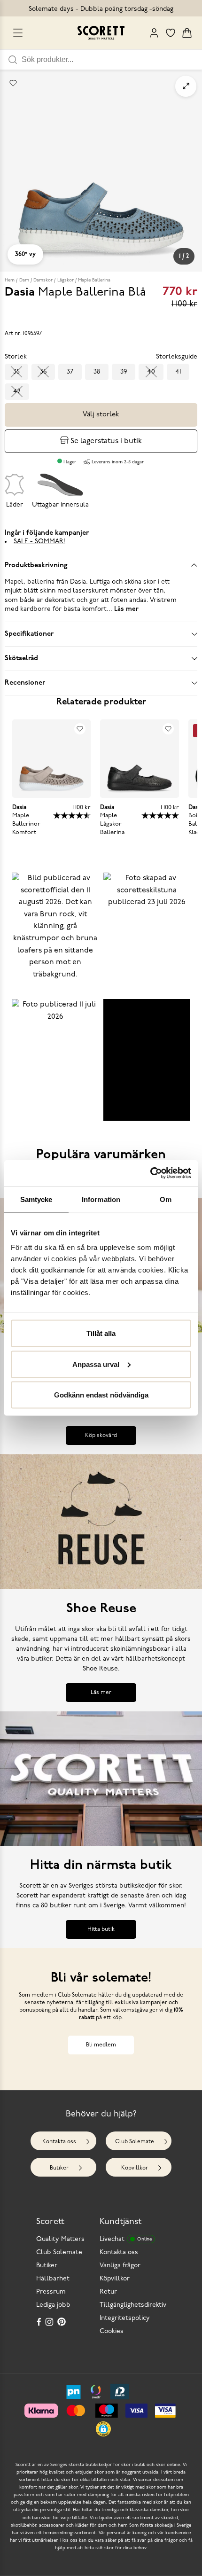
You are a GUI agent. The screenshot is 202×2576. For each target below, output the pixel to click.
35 (16, 372)
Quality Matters (60, 2239)
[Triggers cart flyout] (187, 33)
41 (178, 372)
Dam (24, 280)
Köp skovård (101, 1436)
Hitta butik (101, 1929)
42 (17, 392)
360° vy (25, 254)
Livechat (126, 2239)
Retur (108, 2292)
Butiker (59, 2168)
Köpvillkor (135, 2168)
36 (43, 372)
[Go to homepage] (101, 33)
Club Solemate (135, 2142)
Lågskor (66, 280)
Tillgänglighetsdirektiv (133, 2305)
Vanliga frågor (120, 2266)
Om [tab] (166, 1199)
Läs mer (101, 1693)
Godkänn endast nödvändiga (101, 1395)
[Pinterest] (62, 2322)
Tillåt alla (101, 1333)
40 (151, 372)
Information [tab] (101, 1199)
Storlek (16, 357)
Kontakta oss (59, 2142)
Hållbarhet (53, 2279)
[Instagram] (50, 2322)
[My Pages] (154, 33)
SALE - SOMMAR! (39, 542)
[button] (55, 933)
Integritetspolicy (125, 2318)
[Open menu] (18, 33)
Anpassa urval (96, 1364)
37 (70, 372)
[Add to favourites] (13, 83)
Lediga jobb (53, 2305)
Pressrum (51, 2292)
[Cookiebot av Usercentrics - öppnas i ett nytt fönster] (150, 1173)
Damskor (43, 280)
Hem (10, 280)
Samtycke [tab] (36, 1199)
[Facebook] (39, 2322)
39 (124, 372)
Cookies (112, 2331)
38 (97, 372)
